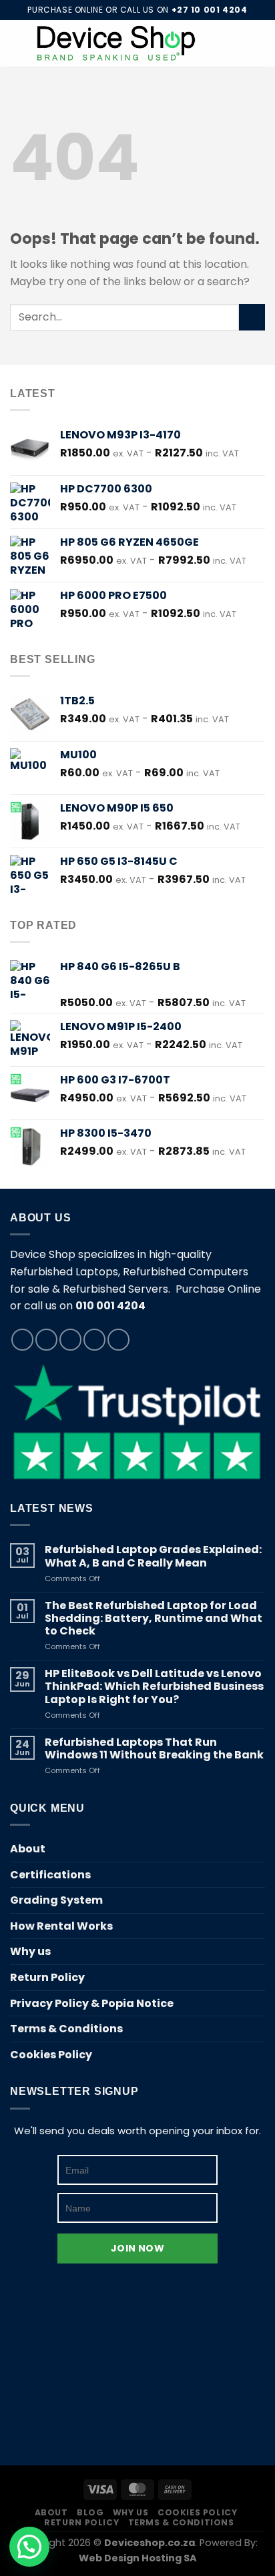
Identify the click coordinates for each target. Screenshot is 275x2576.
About (28, 1849)
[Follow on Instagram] (46, 1340)
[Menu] (18, 43)
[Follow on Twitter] (70, 1340)
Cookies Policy (51, 2055)
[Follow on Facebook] (22, 1340)
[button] (29, 2547)
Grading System (56, 1900)
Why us (30, 1951)
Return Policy (47, 1977)
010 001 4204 (110, 1306)
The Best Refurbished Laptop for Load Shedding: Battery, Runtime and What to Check (154, 1618)
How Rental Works (61, 1926)
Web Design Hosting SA (138, 2558)
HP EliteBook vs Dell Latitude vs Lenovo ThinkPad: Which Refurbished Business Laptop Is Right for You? (154, 1686)
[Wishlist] (213, 43)
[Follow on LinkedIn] (118, 1340)
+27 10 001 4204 (210, 10)
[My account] (236, 43)
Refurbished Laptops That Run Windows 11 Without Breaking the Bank (154, 1748)
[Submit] (252, 317)
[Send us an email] (94, 1340)
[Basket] (258, 43)
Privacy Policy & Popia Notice (92, 2003)
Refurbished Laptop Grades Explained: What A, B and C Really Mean (153, 1556)
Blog (90, 2512)
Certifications (50, 1875)
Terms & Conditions (66, 2029)
